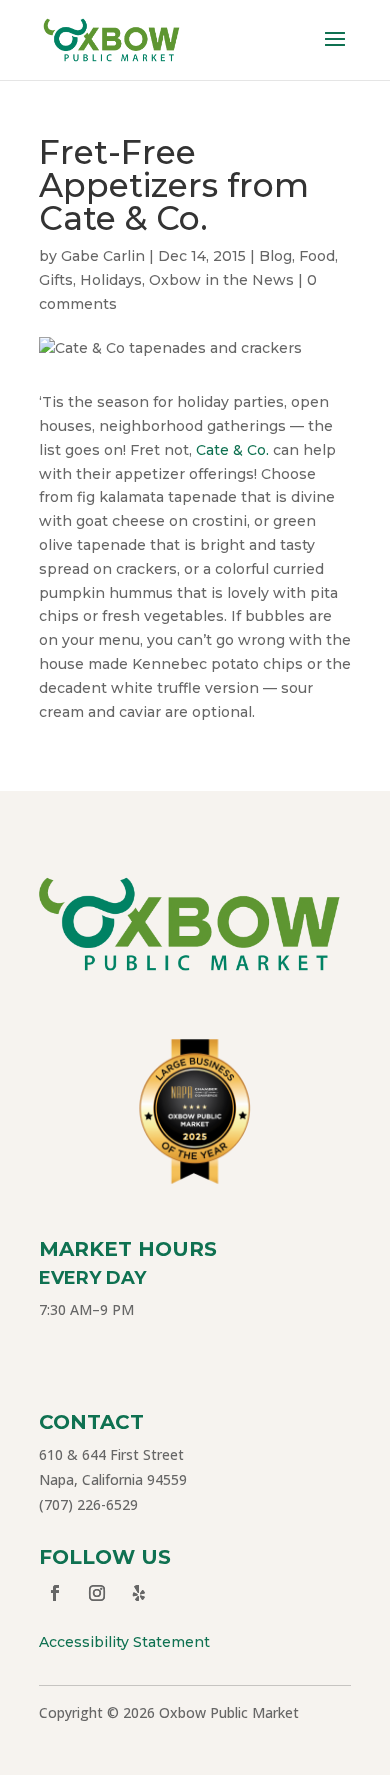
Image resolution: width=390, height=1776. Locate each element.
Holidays (111, 280)
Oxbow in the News (221, 280)
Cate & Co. (232, 450)
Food (317, 256)
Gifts (56, 280)
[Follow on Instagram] (97, 1593)
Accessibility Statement (124, 1642)
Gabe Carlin (103, 256)
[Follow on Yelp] (139, 1593)
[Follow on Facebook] (55, 1593)
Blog (275, 256)
